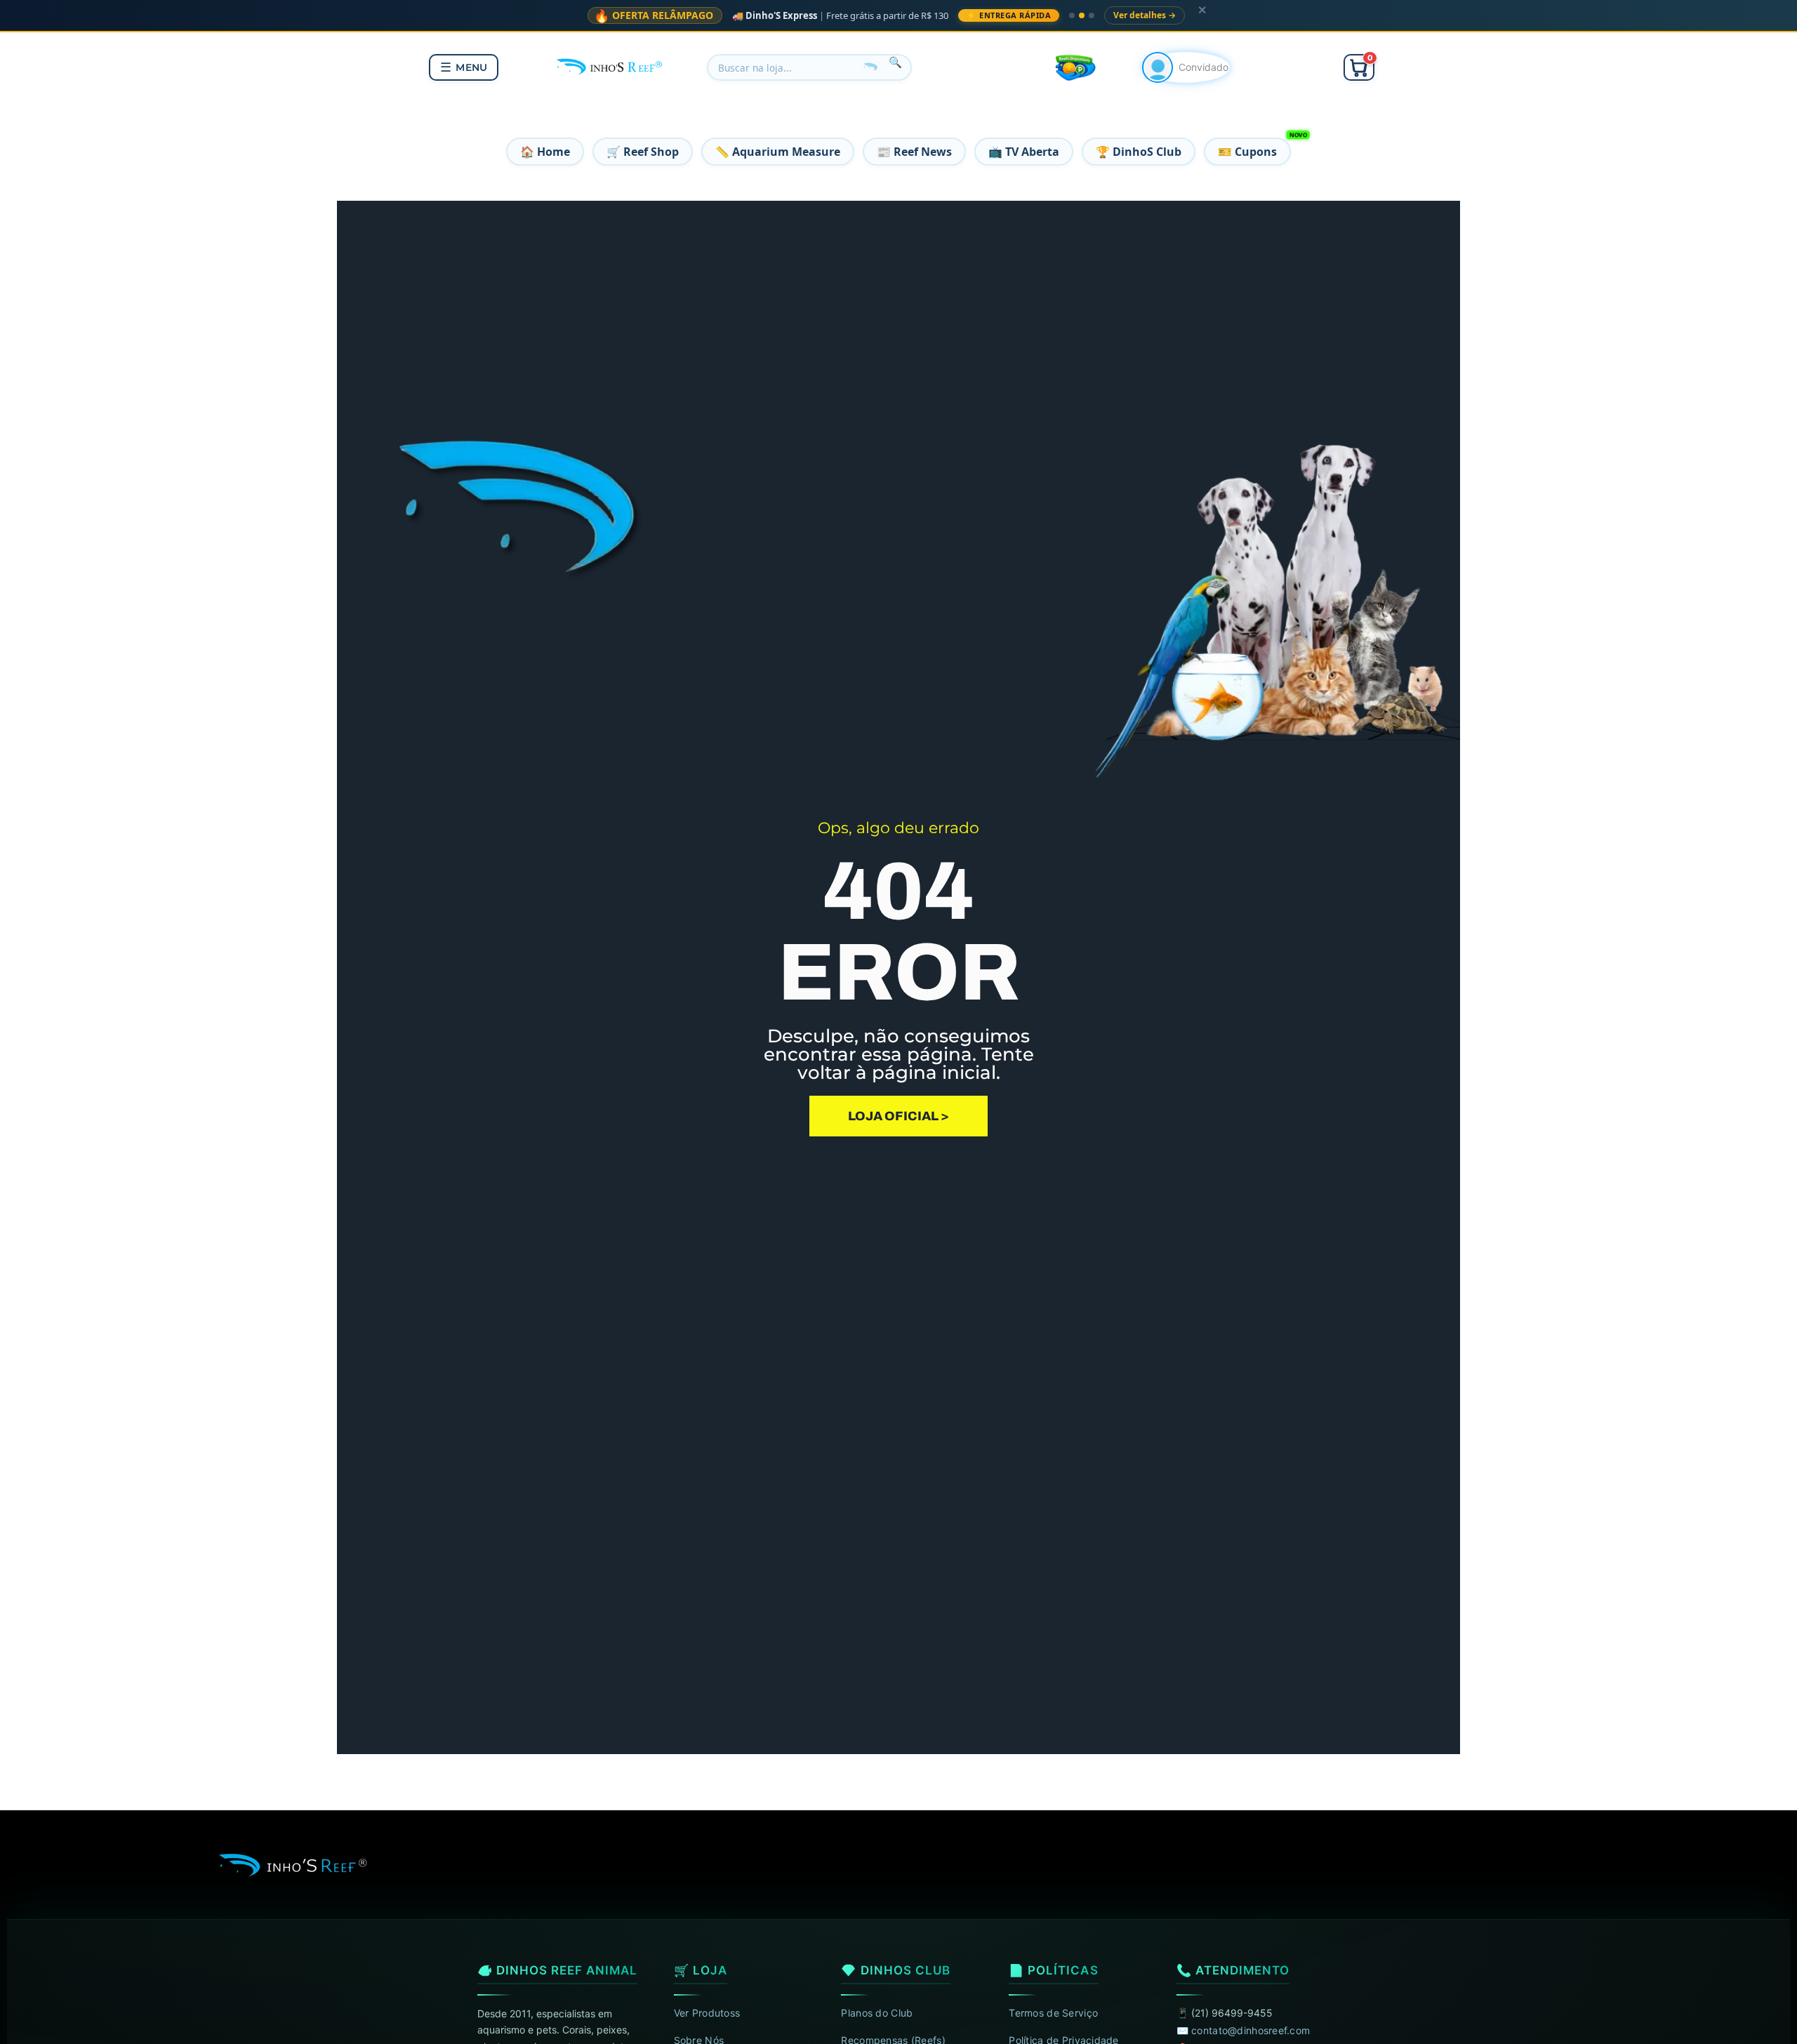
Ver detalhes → (1145, 15)
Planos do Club (877, 2013)
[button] (1359, 67)
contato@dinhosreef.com (1251, 2030)
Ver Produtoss (707, 2013)
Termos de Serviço (1053, 2013)
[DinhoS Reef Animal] (610, 65)
